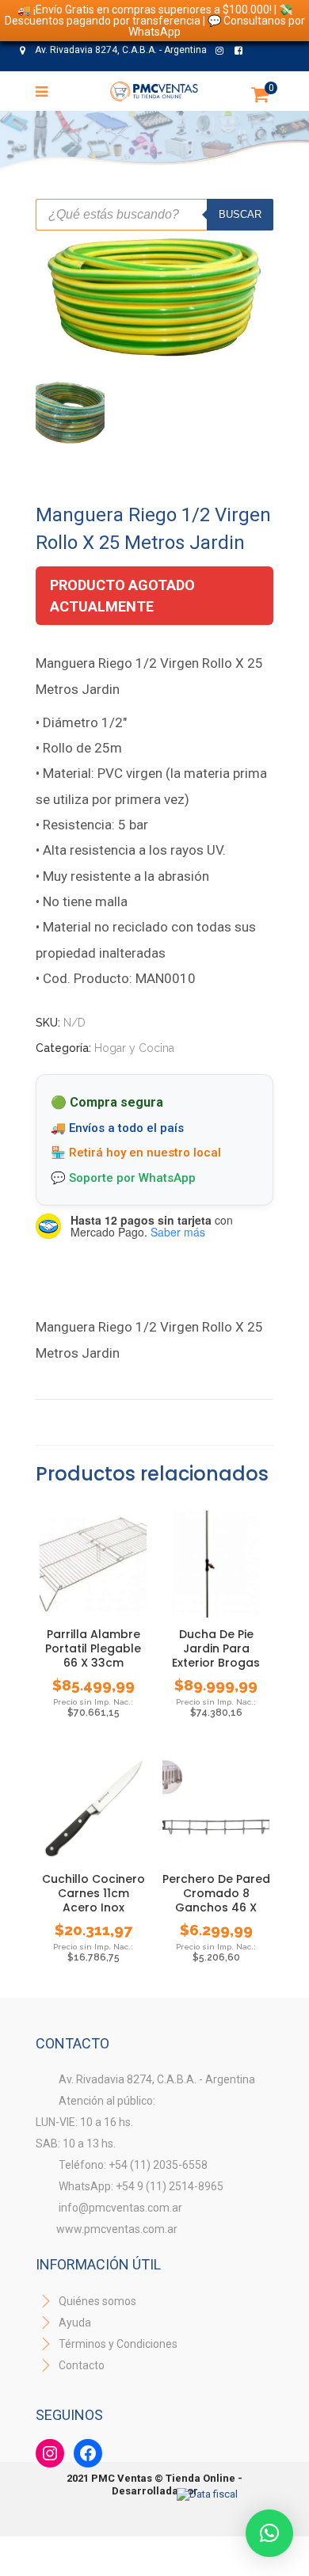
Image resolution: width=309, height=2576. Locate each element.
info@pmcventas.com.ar (120, 2208)
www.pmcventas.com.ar (117, 2229)
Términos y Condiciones (117, 2344)
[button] (269, 2533)
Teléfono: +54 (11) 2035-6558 (133, 2165)
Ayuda (74, 2323)
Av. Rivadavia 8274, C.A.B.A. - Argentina (120, 50)
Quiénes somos (96, 2301)
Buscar (240, 214)
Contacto (82, 2365)
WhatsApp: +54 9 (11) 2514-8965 (141, 2186)
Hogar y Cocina (134, 1048)
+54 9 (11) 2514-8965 (164, 78)
